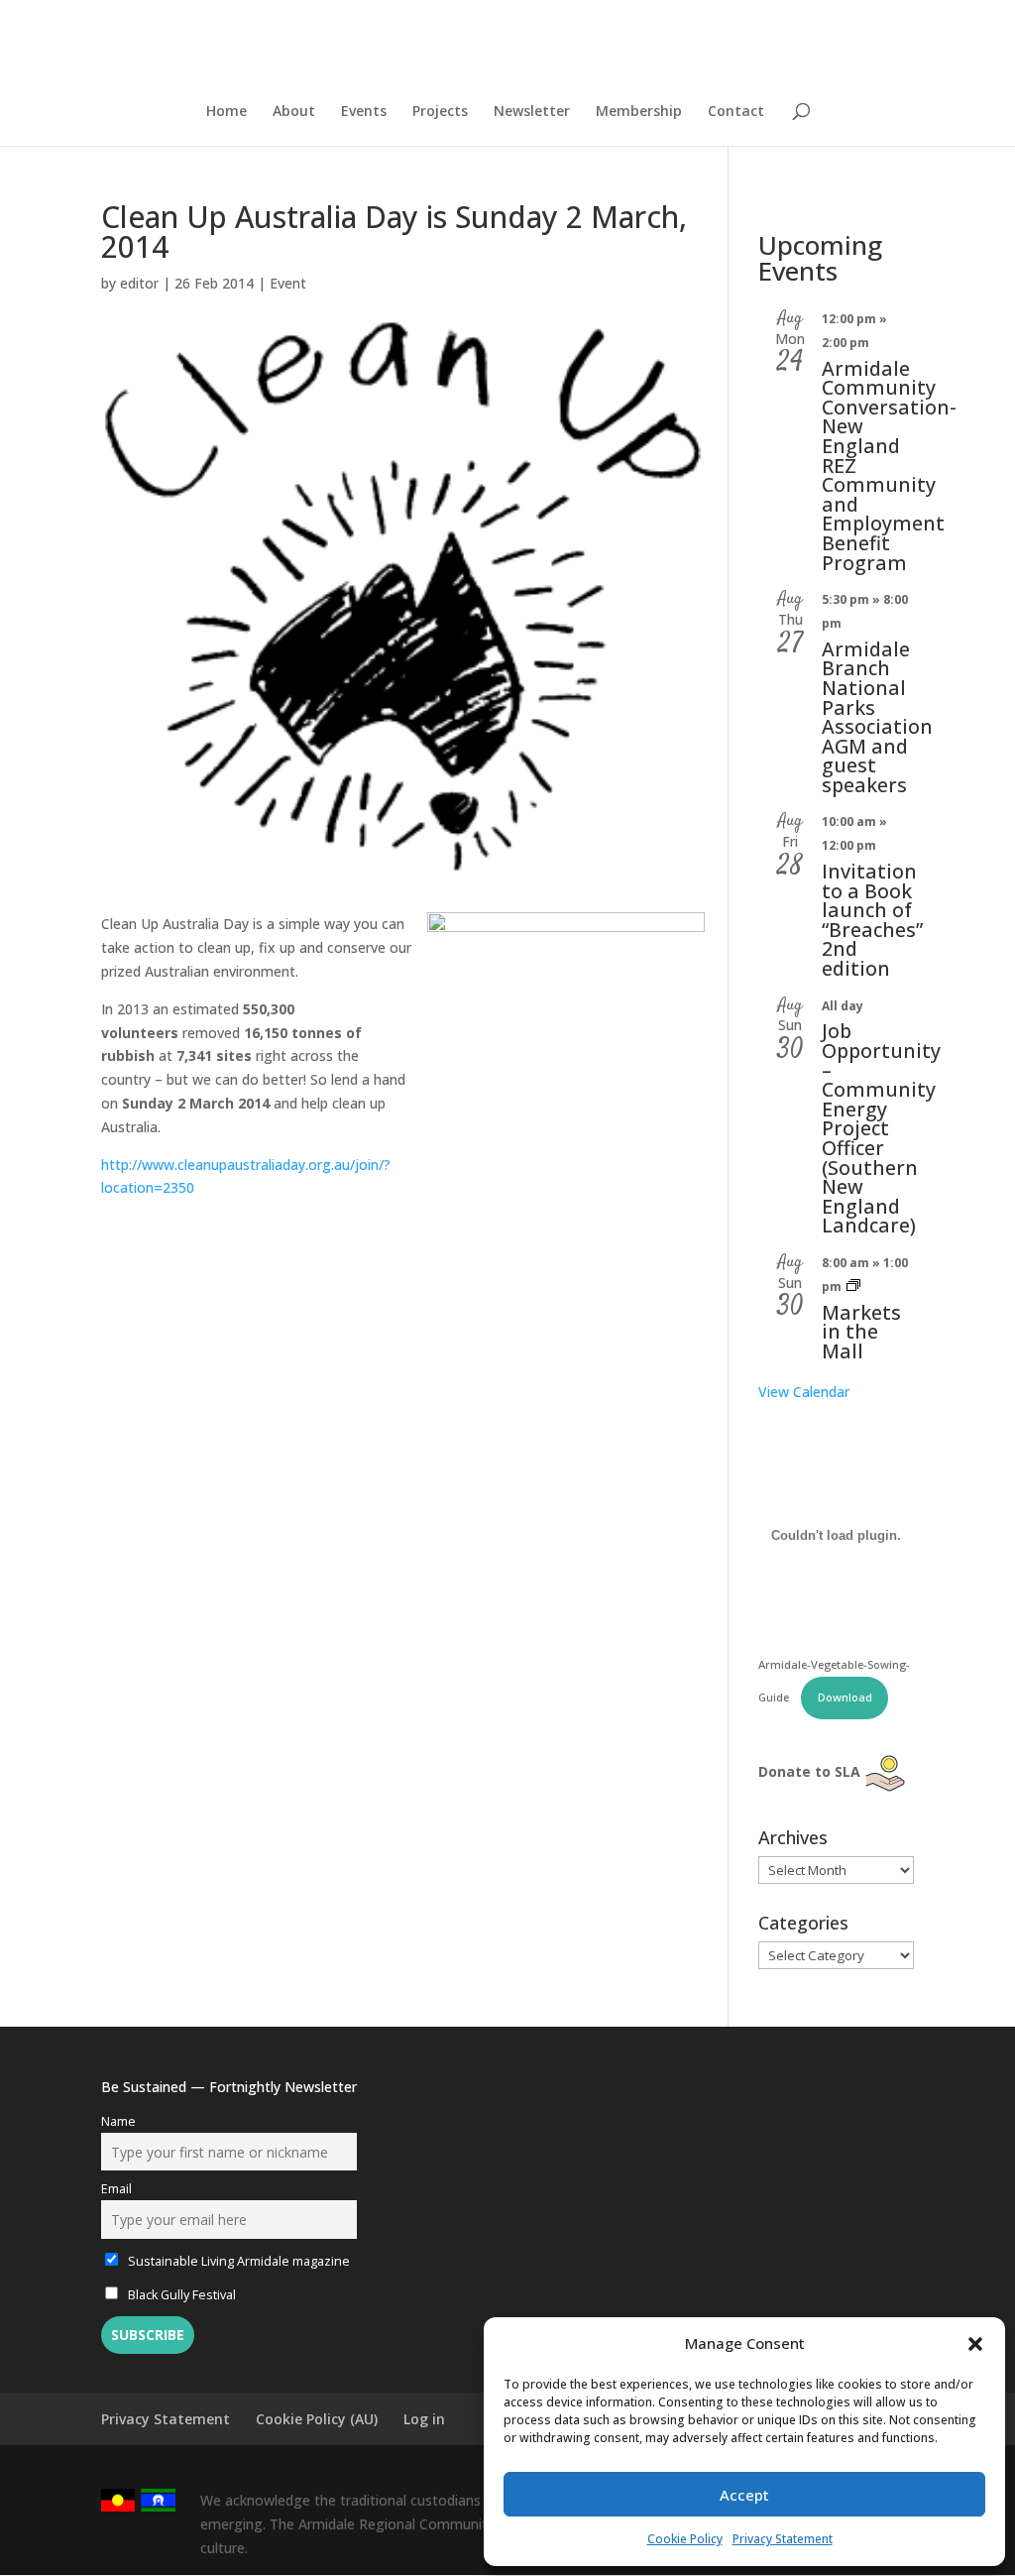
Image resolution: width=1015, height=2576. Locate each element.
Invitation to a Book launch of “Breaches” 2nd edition (872, 920)
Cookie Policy (685, 2539)
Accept (744, 2495)
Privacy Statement (783, 2539)
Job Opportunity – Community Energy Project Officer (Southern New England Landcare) (881, 1128)
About (294, 112)
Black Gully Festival (180, 2295)
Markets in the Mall (861, 1332)
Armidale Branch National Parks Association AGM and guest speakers (877, 717)
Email (116, 2189)
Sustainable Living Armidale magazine (237, 2261)
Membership (639, 112)
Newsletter (532, 112)
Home (226, 112)
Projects (440, 112)
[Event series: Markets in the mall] (853, 1287)
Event (288, 283)
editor (139, 283)
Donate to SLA (809, 1771)
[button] (975, 2344)
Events (364, 112)
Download (845, 1697)
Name (118, 2121)
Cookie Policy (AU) (317, 2419)
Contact (736, 112)
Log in (424, 2419)
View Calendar (804, 1392)
